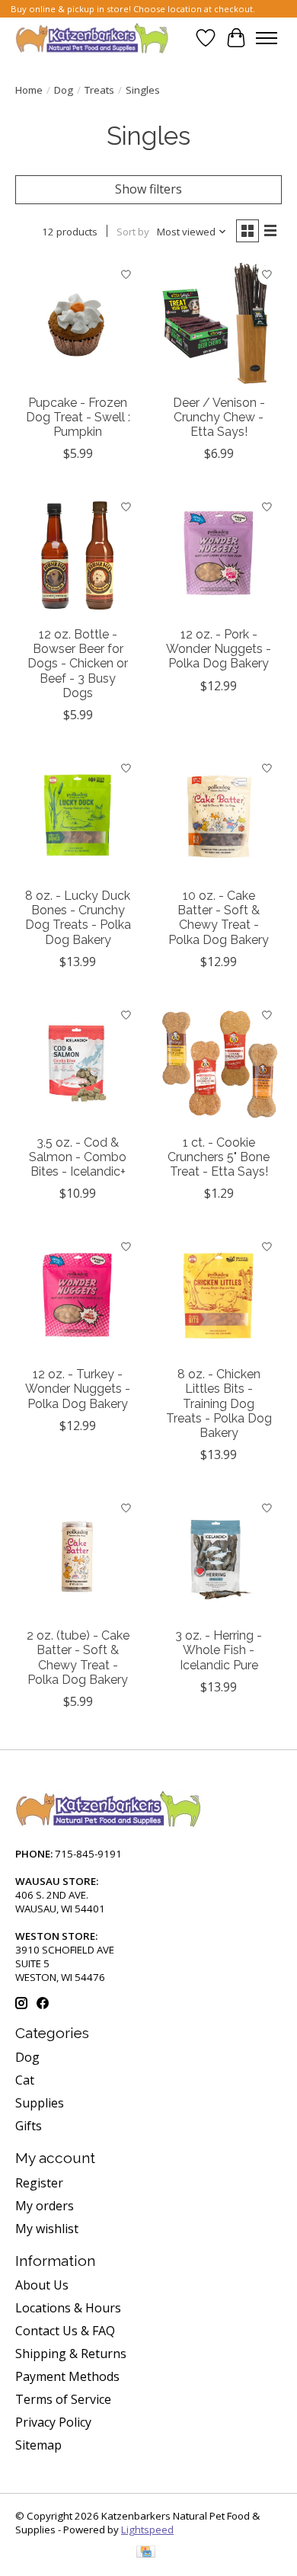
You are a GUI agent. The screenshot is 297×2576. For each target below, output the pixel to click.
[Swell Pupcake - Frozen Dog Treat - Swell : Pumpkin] (78, 323)
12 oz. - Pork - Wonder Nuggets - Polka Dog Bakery (219, 649)
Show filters (148, 189)
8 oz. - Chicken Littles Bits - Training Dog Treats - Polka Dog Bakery (219, 1403)
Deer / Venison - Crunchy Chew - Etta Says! (219, 417)
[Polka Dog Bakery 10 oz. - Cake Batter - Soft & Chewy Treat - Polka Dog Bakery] (219, 816)
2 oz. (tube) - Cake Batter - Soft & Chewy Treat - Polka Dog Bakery (78, 1658)
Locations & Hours (68, 2308)
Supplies (40, 2103)
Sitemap (38, 2445)
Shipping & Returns (71, 2354)
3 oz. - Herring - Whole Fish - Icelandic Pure (219, 1650)
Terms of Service (63, 2399)
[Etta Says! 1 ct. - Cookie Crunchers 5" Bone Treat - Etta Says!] (219, 1063)
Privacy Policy (53, 2422)
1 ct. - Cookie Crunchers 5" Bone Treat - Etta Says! (219, 1157)
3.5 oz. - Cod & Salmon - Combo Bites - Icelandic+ (78, 1157)
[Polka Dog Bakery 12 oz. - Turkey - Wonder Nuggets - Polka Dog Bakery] (78, 1295)
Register (39, 2183)
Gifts (29, 2126)
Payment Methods (67, 2376)
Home (29, 90)
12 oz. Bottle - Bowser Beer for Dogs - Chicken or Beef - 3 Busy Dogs (78, 664)
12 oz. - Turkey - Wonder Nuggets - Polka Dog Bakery (78, 1389)
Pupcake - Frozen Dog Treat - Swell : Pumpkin (78, 417)
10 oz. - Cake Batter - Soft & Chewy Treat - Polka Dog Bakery (219, 918)
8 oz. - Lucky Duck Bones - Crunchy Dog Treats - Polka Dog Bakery (78, 918)
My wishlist (47, 2229)
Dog (64, 90)
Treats (99, 90)
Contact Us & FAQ (65, 2331)
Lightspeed (147, 2530)
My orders (45, 2206)
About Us (42, 2285)
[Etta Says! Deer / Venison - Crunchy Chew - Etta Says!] (219, 323)
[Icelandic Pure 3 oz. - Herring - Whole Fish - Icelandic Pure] (219, 1556)
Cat (25, 2080)
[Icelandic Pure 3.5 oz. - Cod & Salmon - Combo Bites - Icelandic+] (78, 1063)
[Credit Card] (146, 2553)
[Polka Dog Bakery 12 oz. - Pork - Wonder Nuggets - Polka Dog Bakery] (219, 555)
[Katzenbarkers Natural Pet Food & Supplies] (92, 38)
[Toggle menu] (267, 38)
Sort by (133, 232)
